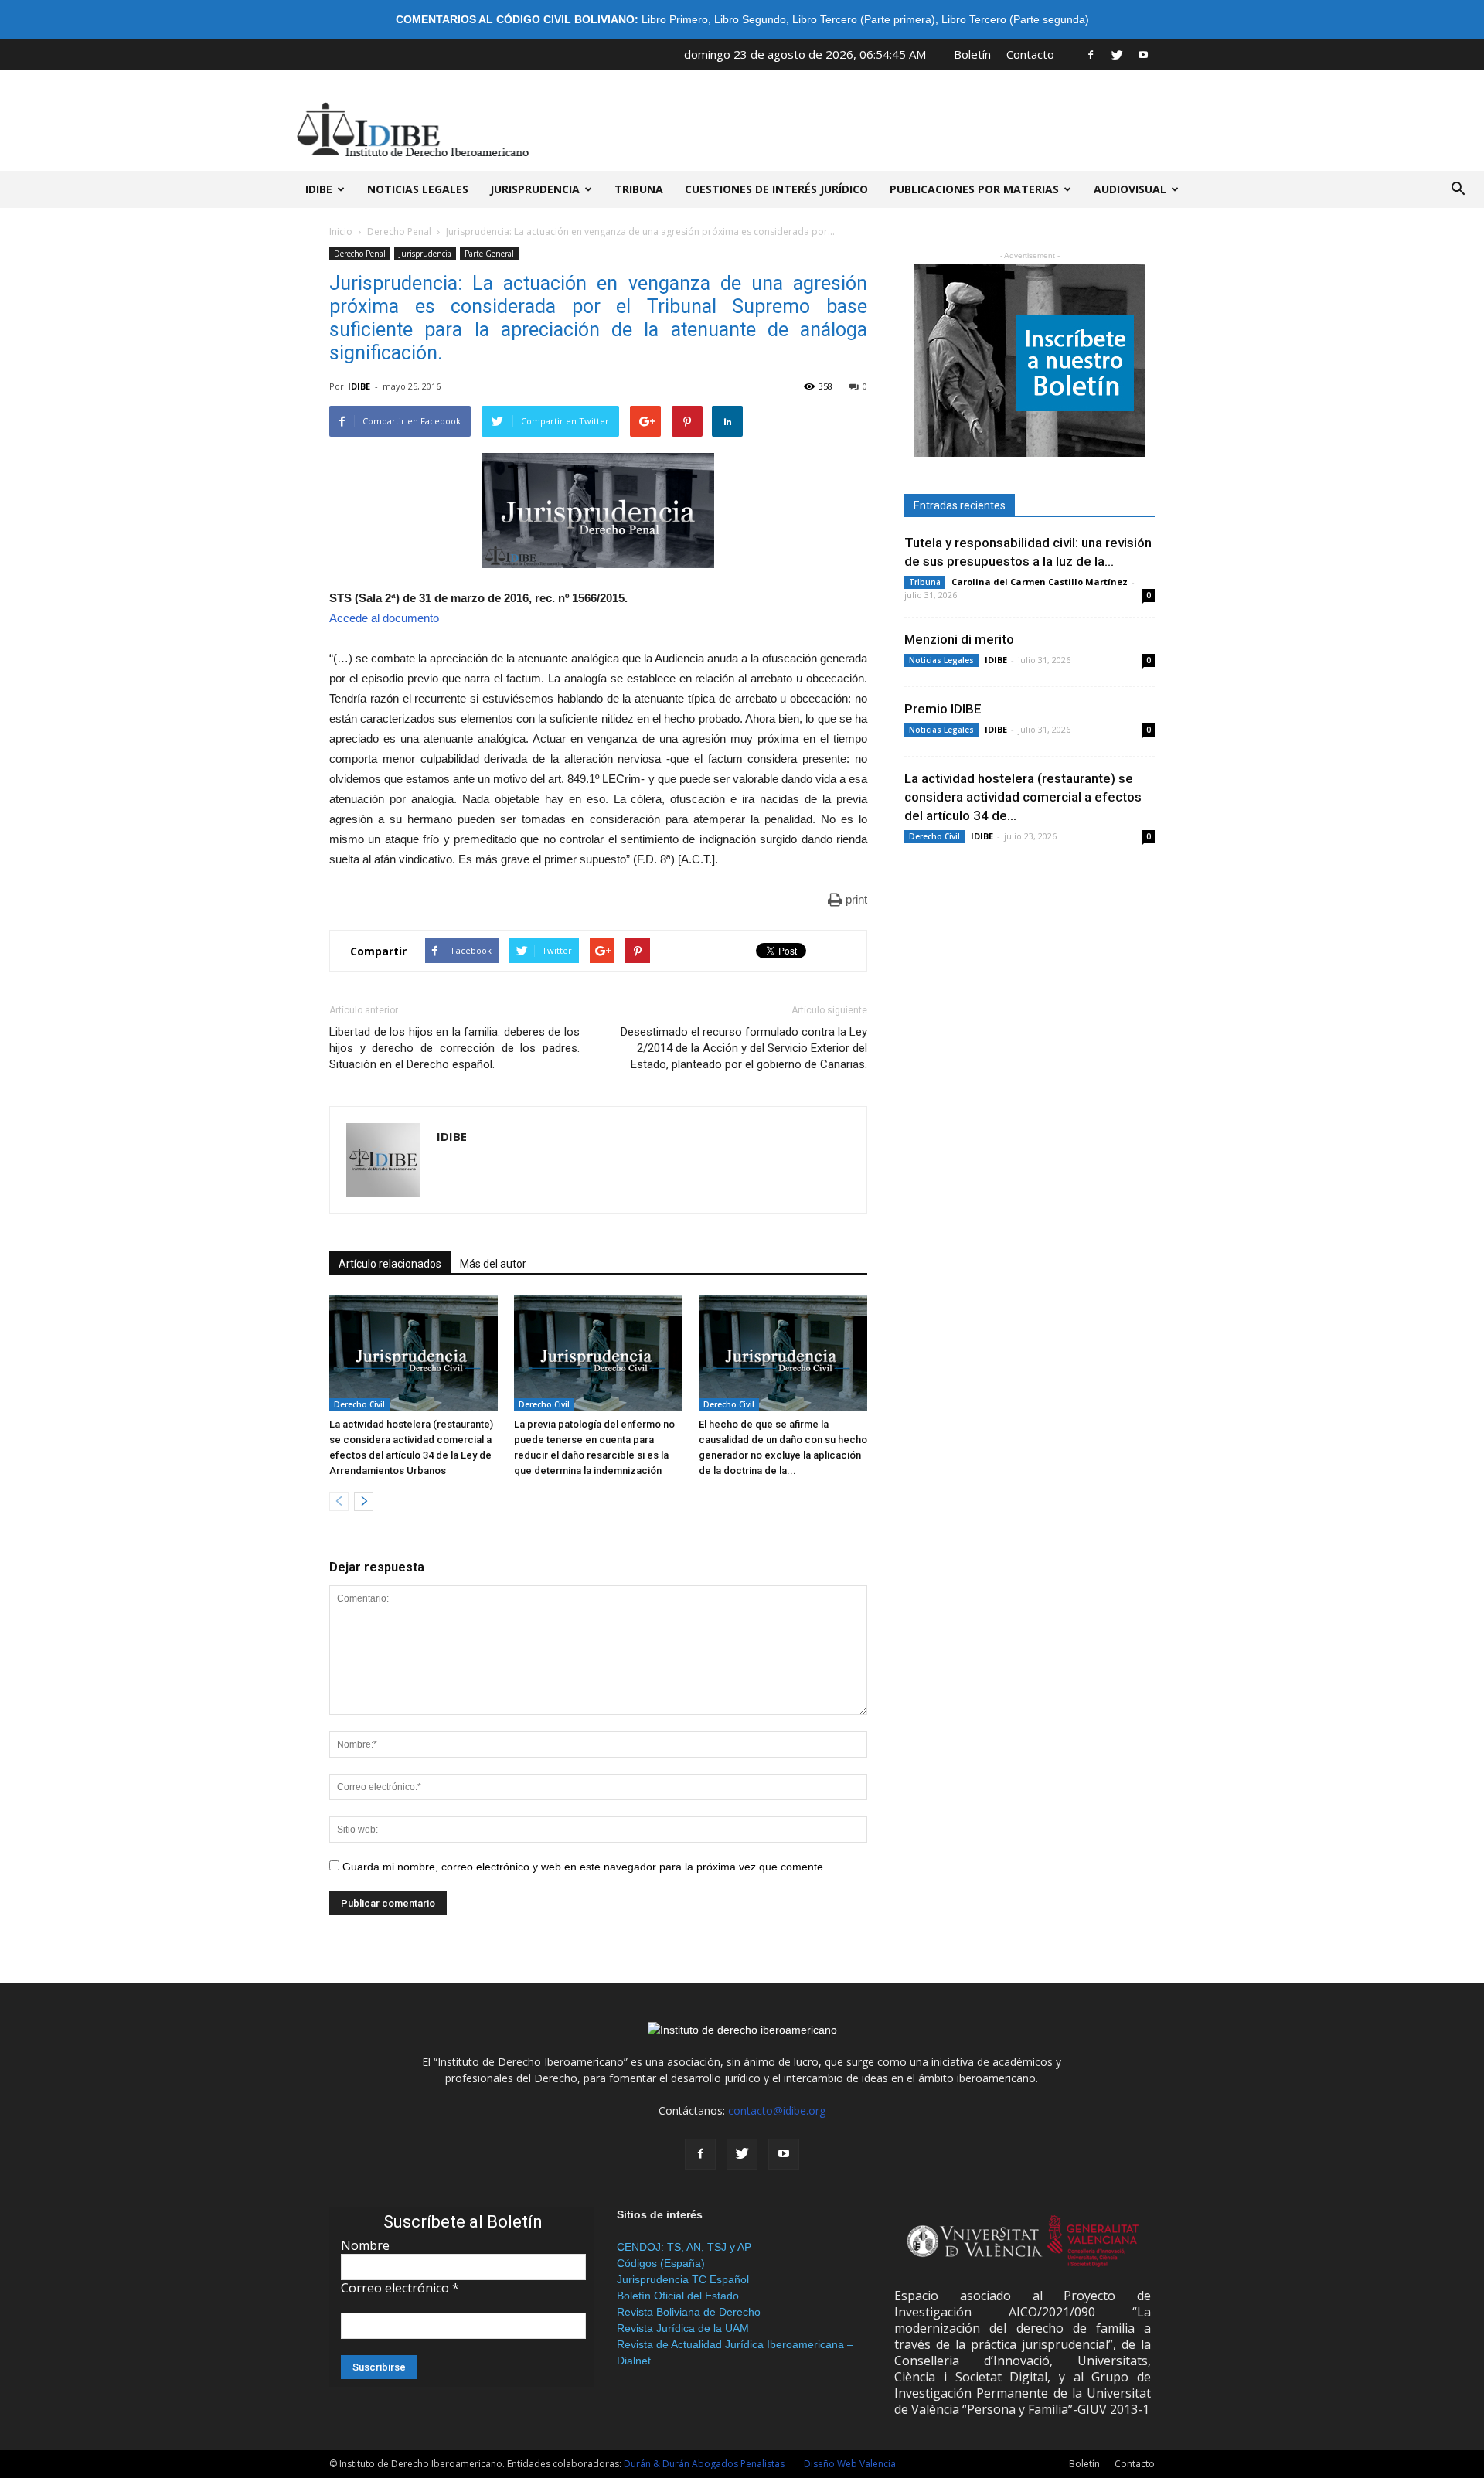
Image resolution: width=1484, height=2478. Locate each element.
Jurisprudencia (535, 189)
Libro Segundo (750, 19)
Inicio (341, 231)
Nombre (365, 2245)
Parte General (489, 254)
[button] (1458, 189)
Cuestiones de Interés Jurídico (776, 189)
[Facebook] (1091, 54)
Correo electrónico (400, 2288)
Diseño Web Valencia (850, 2464)
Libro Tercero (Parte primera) (864, 19)
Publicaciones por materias (974, 189)
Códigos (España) (661, 2263)
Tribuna (639, 189)
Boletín (972, 54)
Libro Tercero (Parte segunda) (1015, 19)
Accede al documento (384, 618)
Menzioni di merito (959, 639)
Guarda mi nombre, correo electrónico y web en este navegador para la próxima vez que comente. (584, 1867)
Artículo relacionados (390, 1264)
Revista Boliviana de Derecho (689, 2312)
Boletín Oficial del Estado (678, 2296)
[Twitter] (1117, 54)
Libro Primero (675, 19)
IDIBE (319, 189)
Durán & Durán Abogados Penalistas (704, 2464)
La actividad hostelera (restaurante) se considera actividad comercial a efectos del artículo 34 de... (1023, 797)
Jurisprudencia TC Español (683, 2279)
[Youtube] (1143, 54)
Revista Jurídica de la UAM (683, 2328)
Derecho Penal (399, 231)
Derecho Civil (359, 1404)
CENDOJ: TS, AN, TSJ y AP (684, 2247)
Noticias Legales (941, 660)
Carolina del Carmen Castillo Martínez (1040, 582)
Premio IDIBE (943, 709)
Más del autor (493, 1264)
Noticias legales (418, 189)
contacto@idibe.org (777, 2110)
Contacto (1030, 54)
